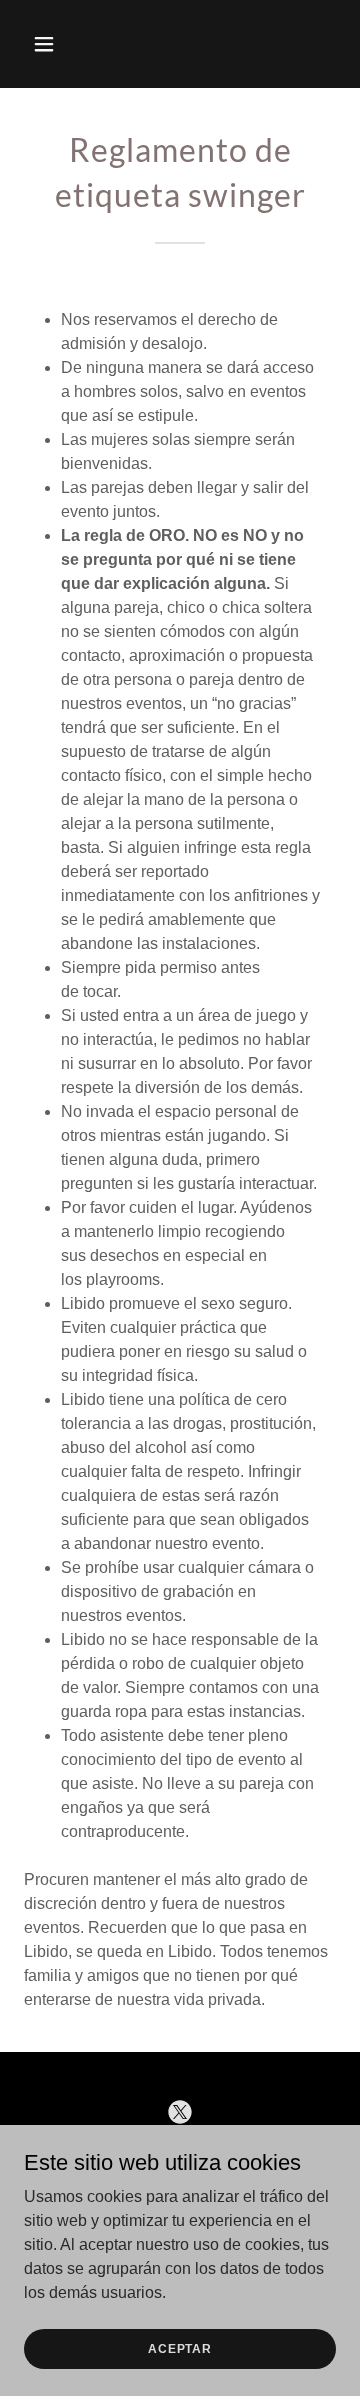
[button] (47, 44)
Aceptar (180, 2348)
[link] (180, 2112)
